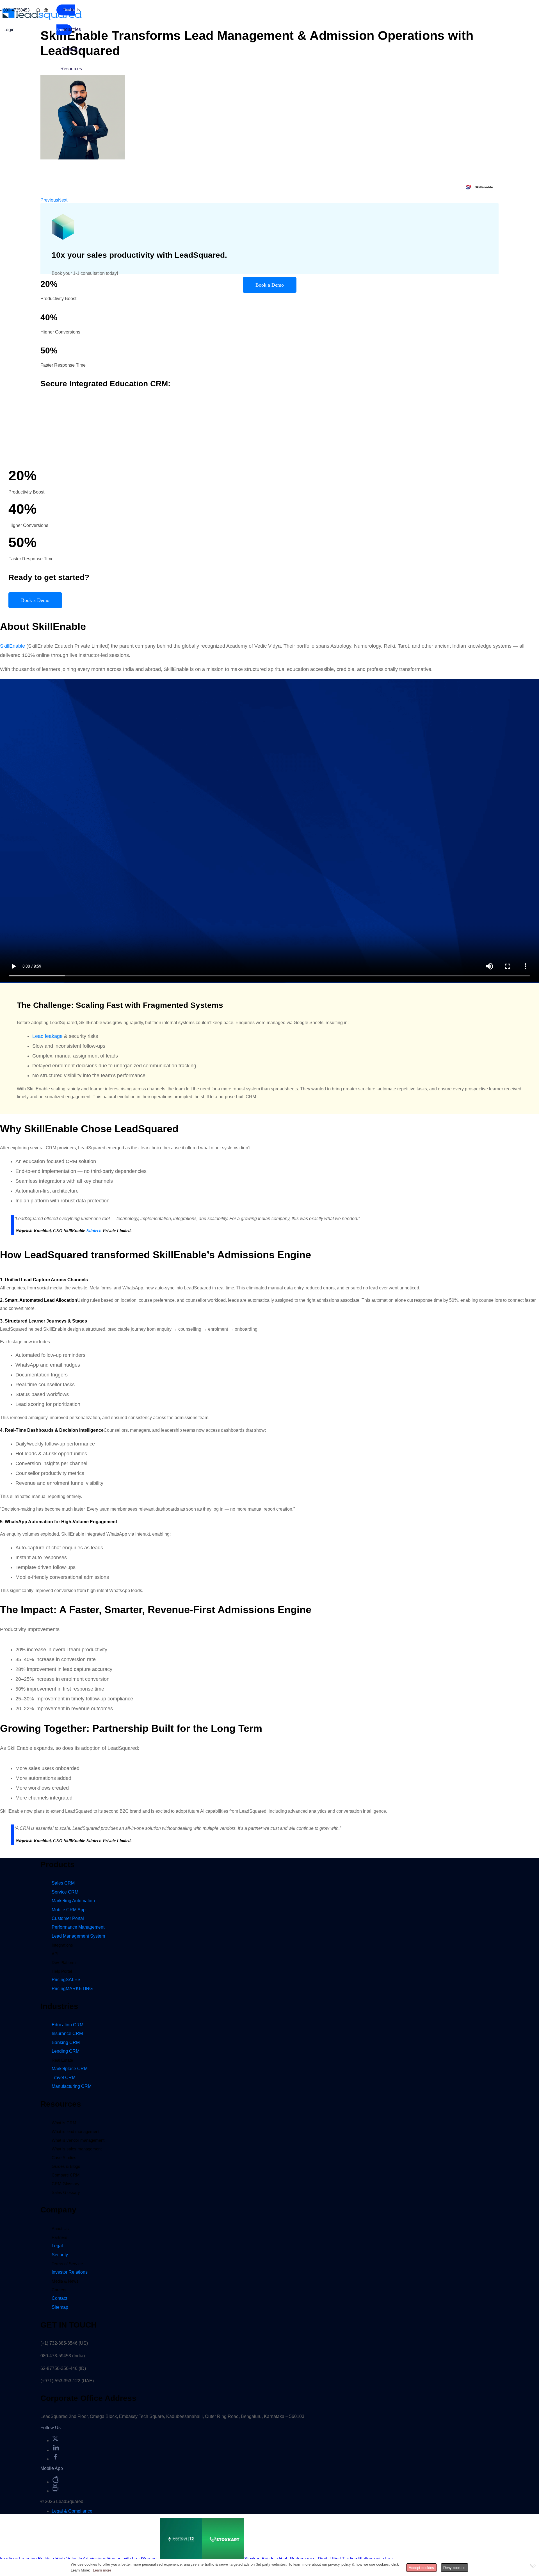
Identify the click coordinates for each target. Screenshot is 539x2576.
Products (71, 10)
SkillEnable (12, 646)
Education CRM (68, 2025)
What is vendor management (78, 2140)
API (55, 1954)
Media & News (65, 2281)
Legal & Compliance (72, 2511)
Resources (71, 69)
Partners (60, 2237)
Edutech (94, 1231)
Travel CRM (64, 2078)
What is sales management (77, 2149)
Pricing (66, 1980)
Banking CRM (66, 2042)
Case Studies (64, 2158)
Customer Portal (68, 1918)
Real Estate (62, 2060)
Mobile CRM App (69, 1910)
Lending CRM (66, 2051)
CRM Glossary (66, 2184)
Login (9, 30)
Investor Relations (70, 2272)
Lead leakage (47, 1036)
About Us (60, 2229)
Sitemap (60, 2307)
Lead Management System (78, 1936)
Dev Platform (64, 1962)
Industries (71, 29)
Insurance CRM (67, 2033)
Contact (59, 2298)
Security (60, 2255)
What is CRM (64, 2123)
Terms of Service (67, 2264)
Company (71, 49)
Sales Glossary (66, 2192)
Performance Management (78, 1927)
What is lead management (76, 2131)
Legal (57, 2246)
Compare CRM (66, 2175)
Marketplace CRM (70, 2069)
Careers (59, 2290)
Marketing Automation (73, 1901)
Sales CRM (63, 1883)
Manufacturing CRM (72, 2086)
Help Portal (62, 1971)
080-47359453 (16, 10)
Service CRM (65, 1892)
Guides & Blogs (66, 2166)
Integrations (62, 1945)
